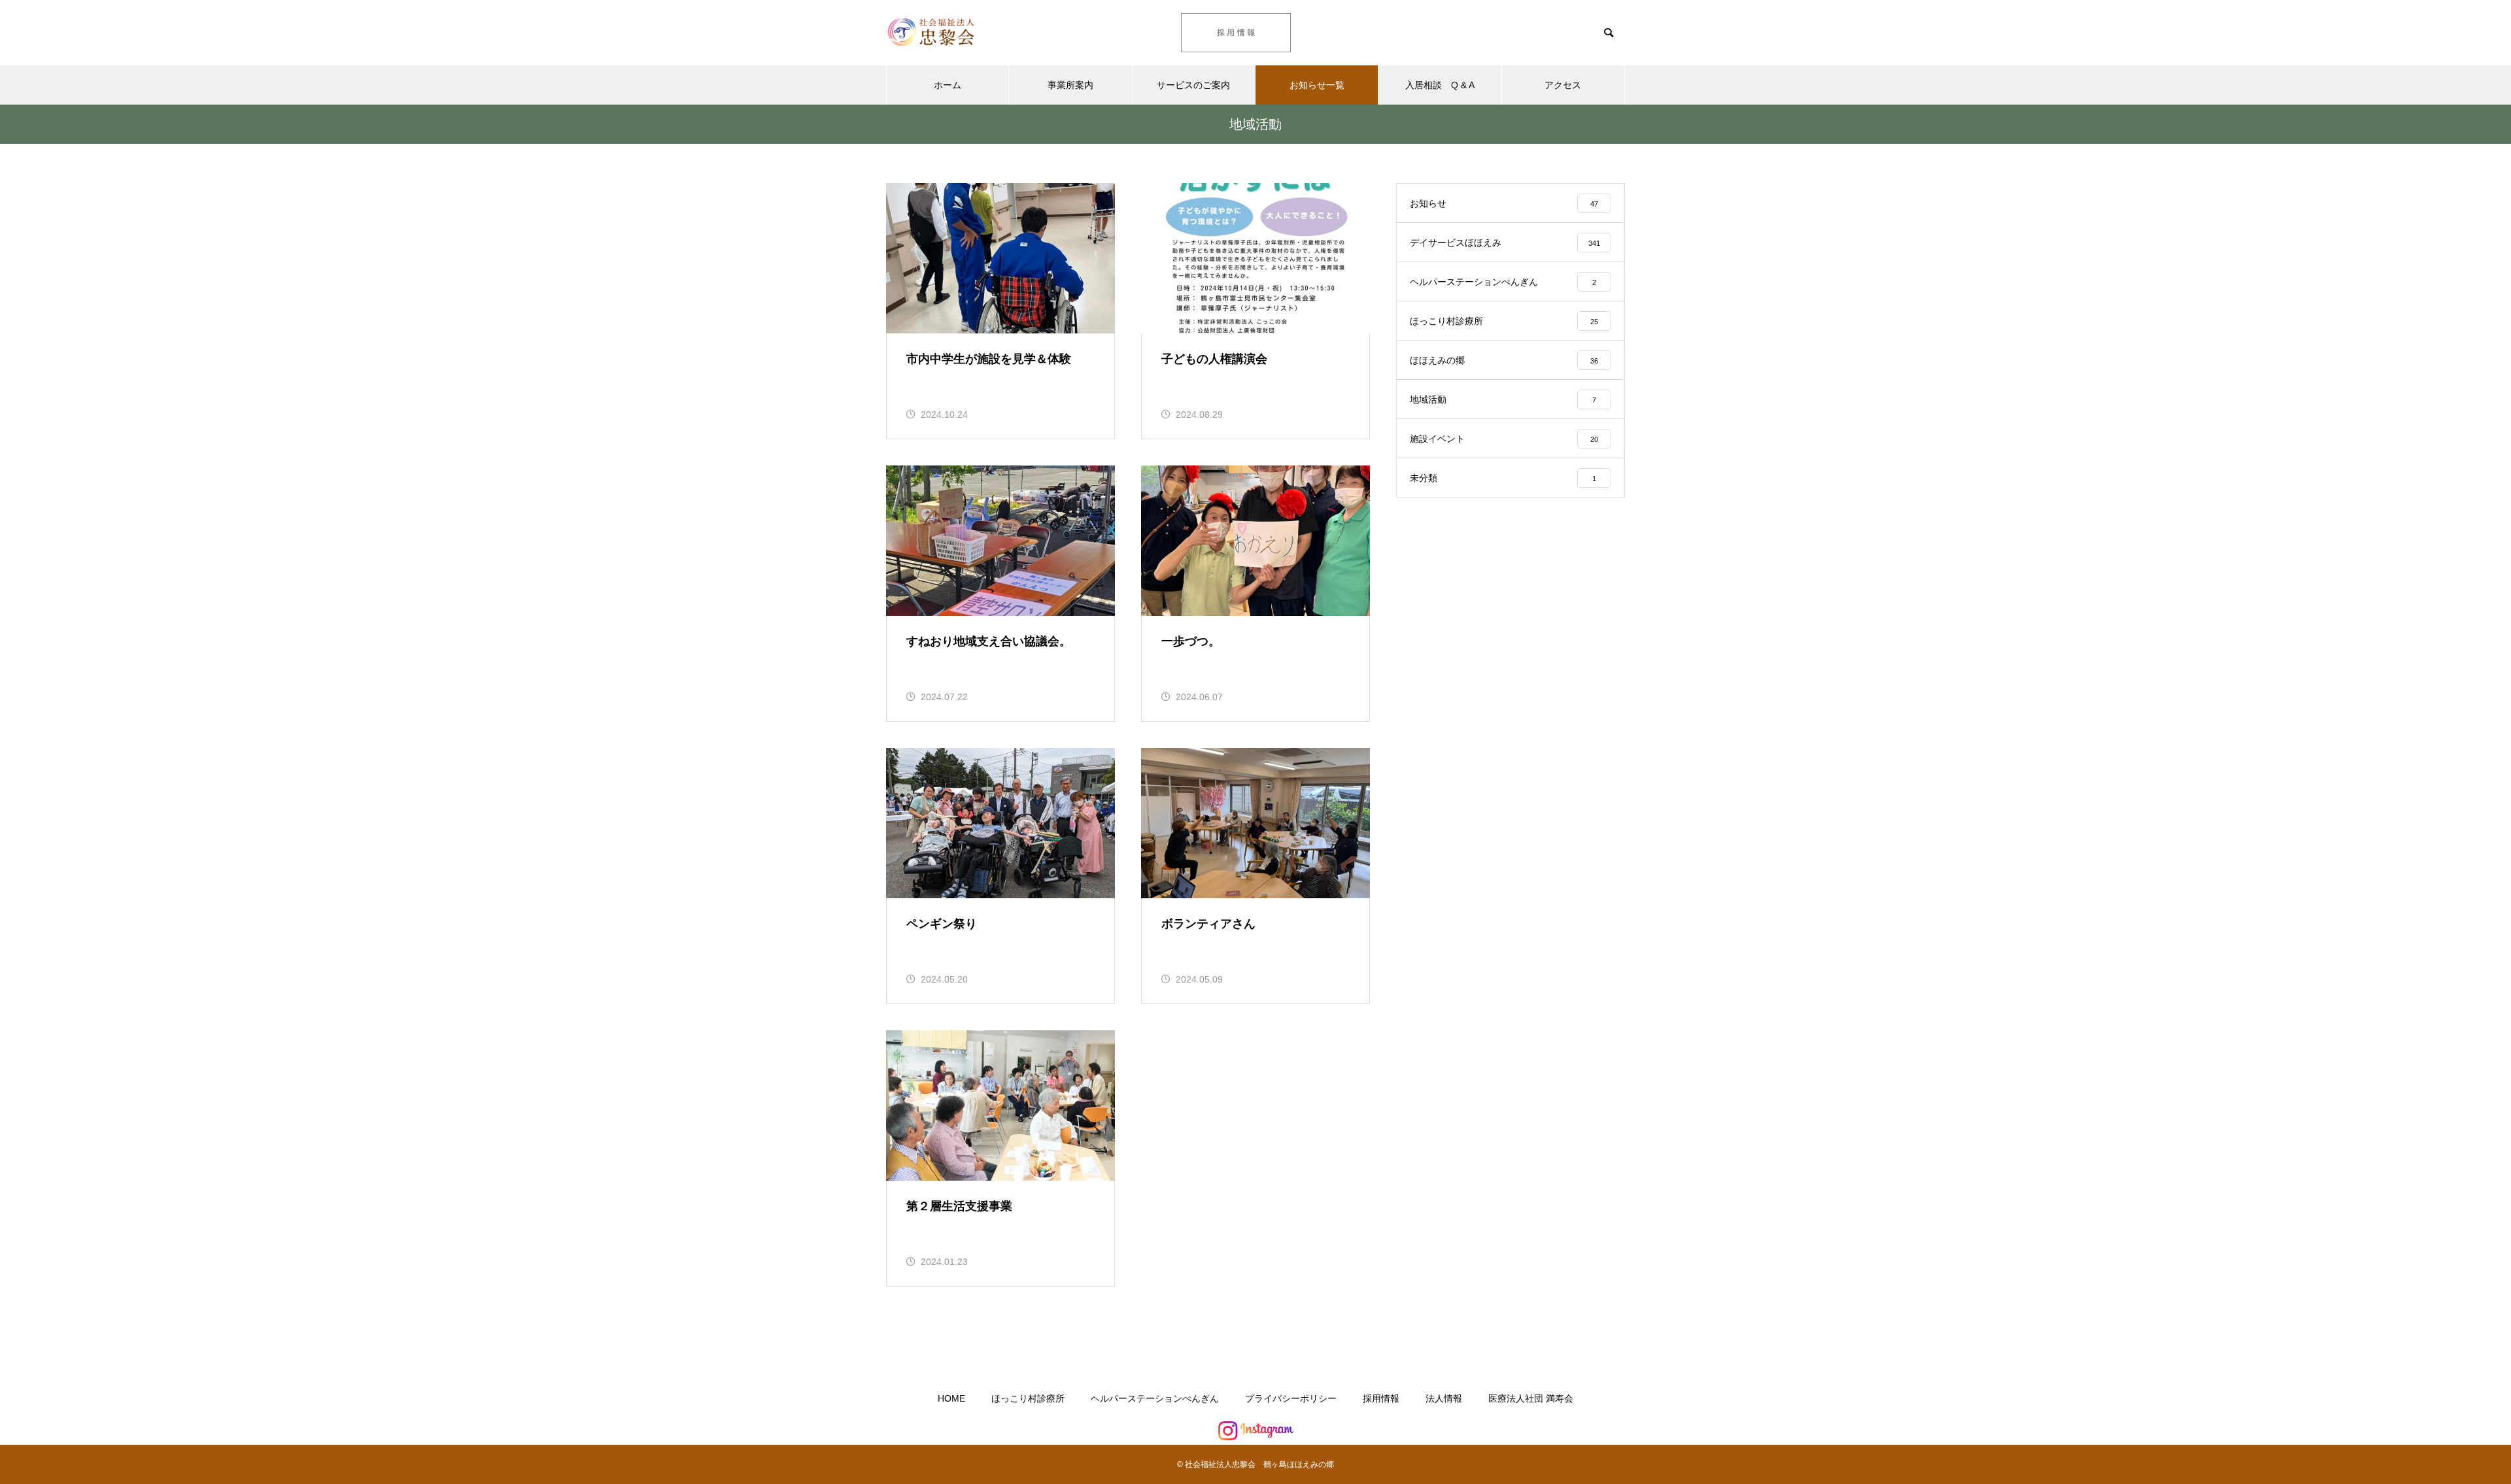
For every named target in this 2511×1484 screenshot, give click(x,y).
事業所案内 (1070, 85)
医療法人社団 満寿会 (1531, 1398)
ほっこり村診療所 (1028, 1398)
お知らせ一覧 (1317, 85)
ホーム (948, 85)
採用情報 (1381, 1398)
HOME (951, 1398)
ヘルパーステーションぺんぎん (1155, 1398)
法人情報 (1444, 1398)
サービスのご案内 (1193, 85)
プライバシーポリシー (1291, 1398)
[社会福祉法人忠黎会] (965, 33)
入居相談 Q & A (1440, 85)
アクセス (1563, 85)
